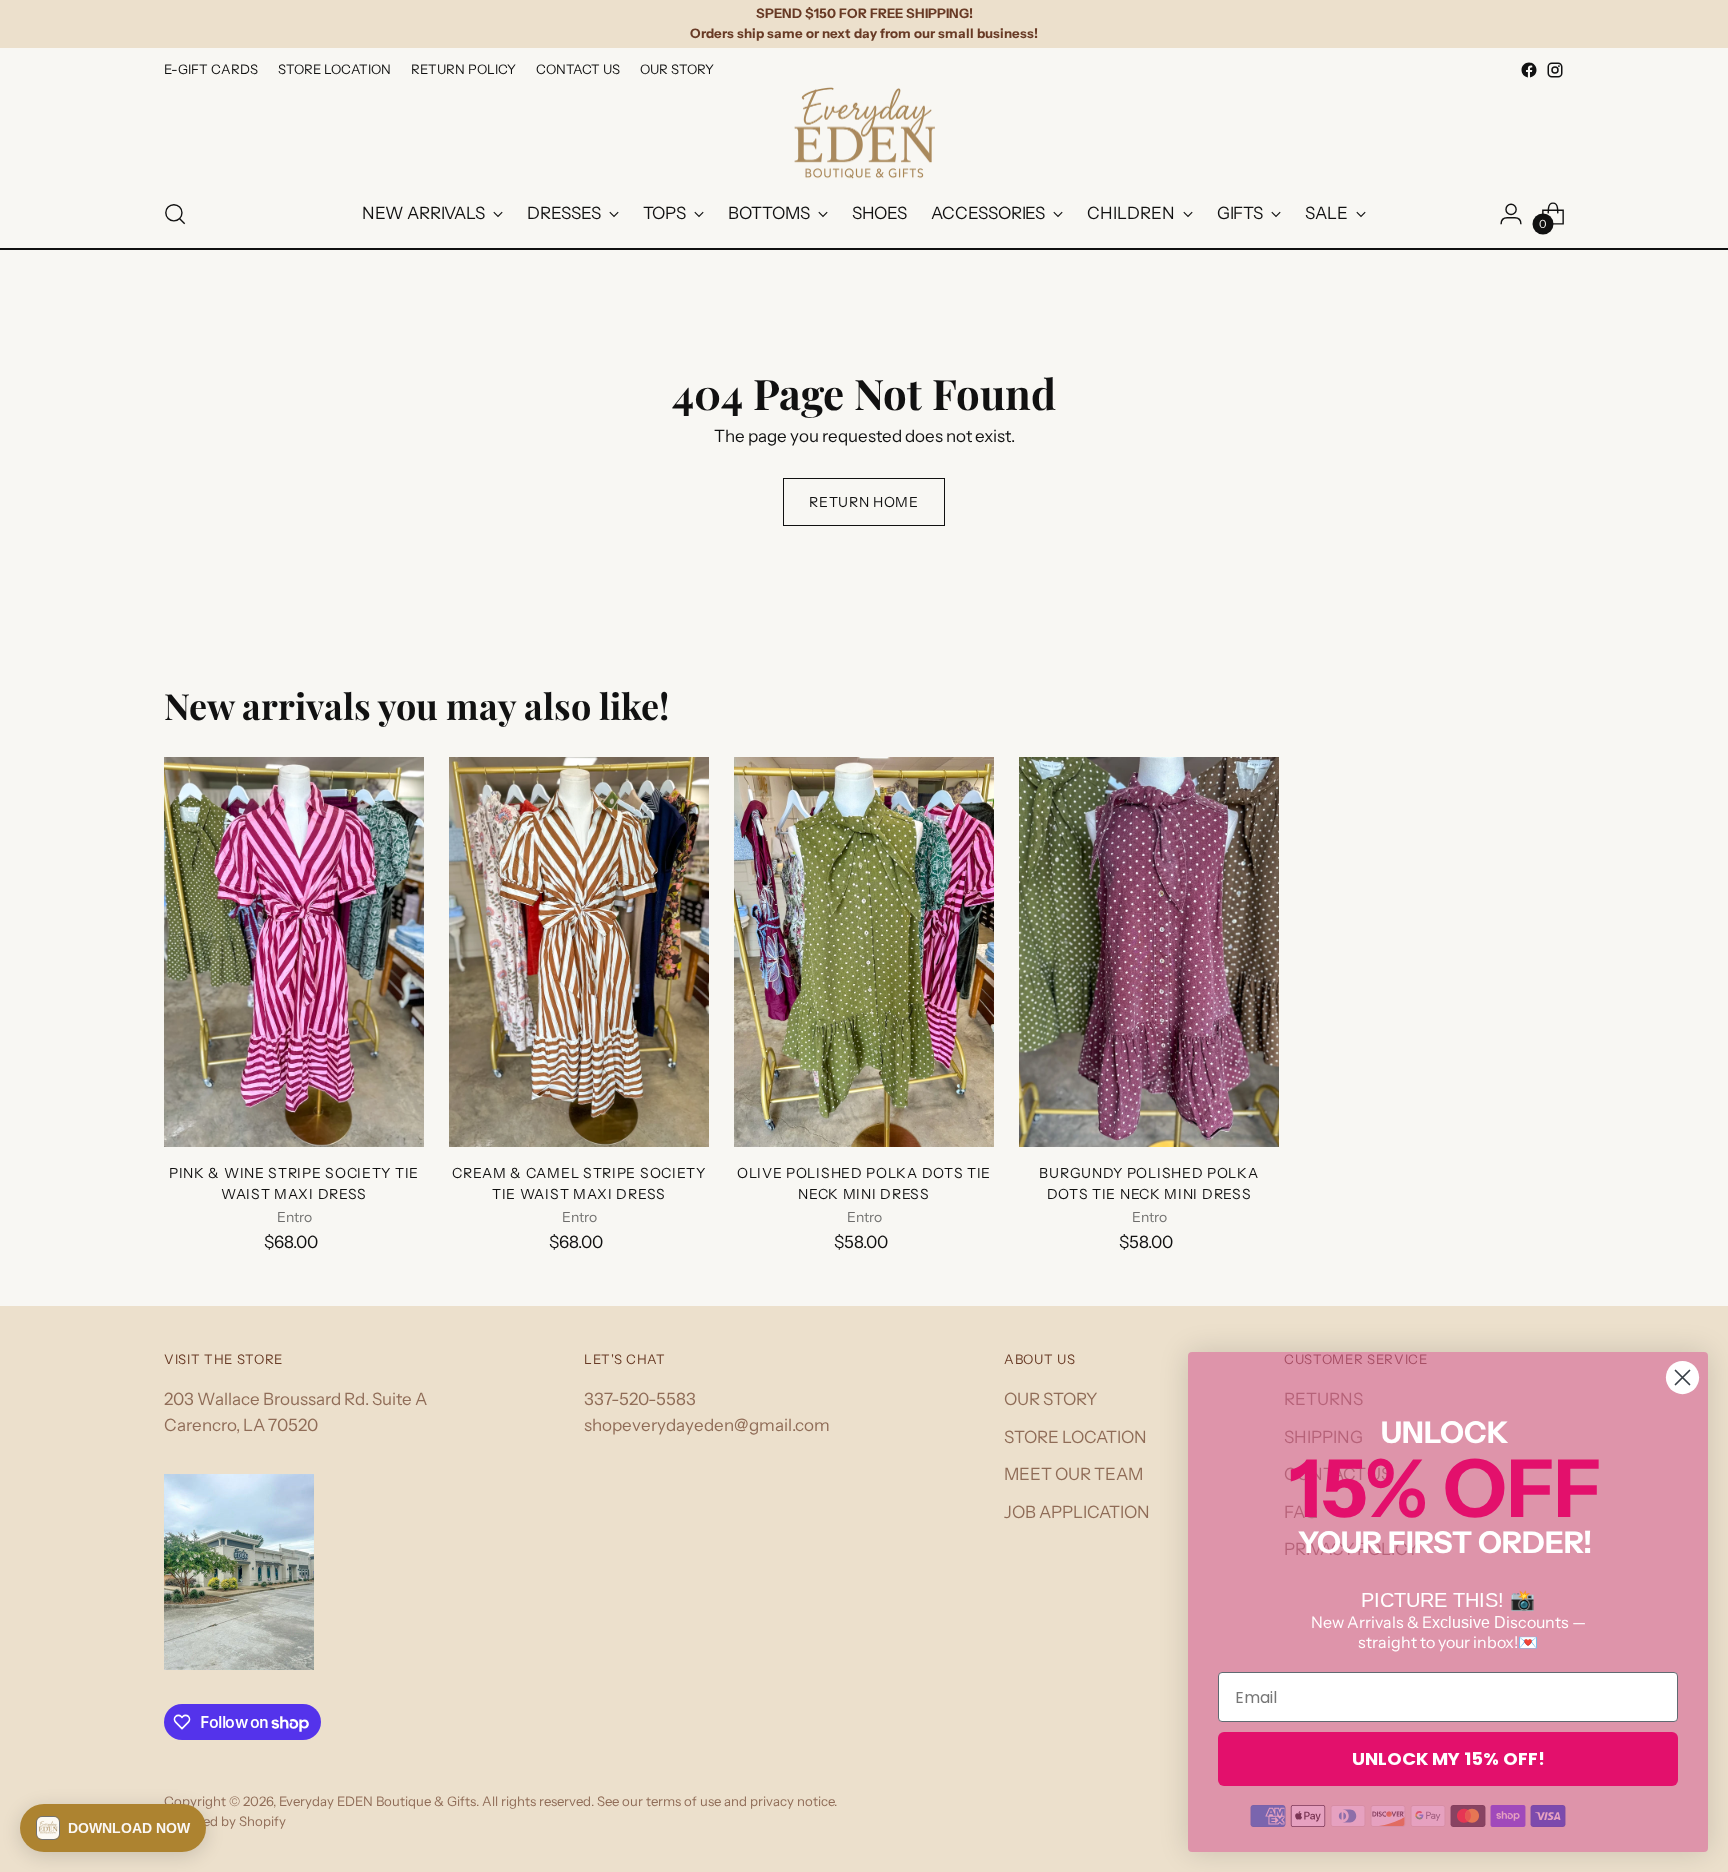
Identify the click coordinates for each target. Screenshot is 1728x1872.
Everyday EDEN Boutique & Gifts (377, 1801)
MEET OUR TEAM (1073, 1474)
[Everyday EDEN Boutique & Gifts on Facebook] (1529, 70)
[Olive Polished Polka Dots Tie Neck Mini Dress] (864, 952)
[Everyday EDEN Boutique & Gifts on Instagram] (1555, 70)
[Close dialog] (1682, 1377)
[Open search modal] (175, 214)
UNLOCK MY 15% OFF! (1448, 1758)
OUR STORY (1050, 1399)
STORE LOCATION (1075, 1437)
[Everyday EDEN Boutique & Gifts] (864, 132)
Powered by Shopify (225, 1821)
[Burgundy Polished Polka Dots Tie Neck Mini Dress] (1149, 952)
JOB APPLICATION (1077, 1512)
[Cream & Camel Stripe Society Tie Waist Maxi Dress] (579, 952)
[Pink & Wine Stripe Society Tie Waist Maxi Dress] (294, 952)
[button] (113, 1828)
